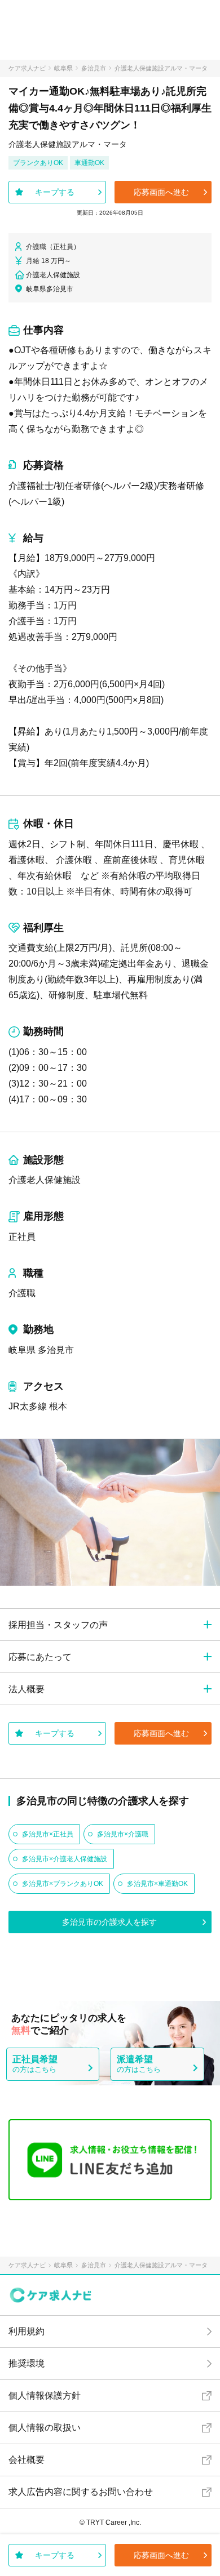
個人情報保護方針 (45, 2395)
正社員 (22, 1237)
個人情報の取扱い (45, 2428)
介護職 (22, 1293)
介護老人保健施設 (45, 1180)
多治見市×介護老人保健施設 (65, 1859)
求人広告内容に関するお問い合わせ (81, 2492)
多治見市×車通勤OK (157, 1884)
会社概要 (27, 2460)
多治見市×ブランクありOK (63, 1884)
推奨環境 (27, 2363)
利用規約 (27, 2331)
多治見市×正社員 (48, 1834)
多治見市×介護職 (123, 1834)
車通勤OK (89, 163)
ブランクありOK (38, 163)
